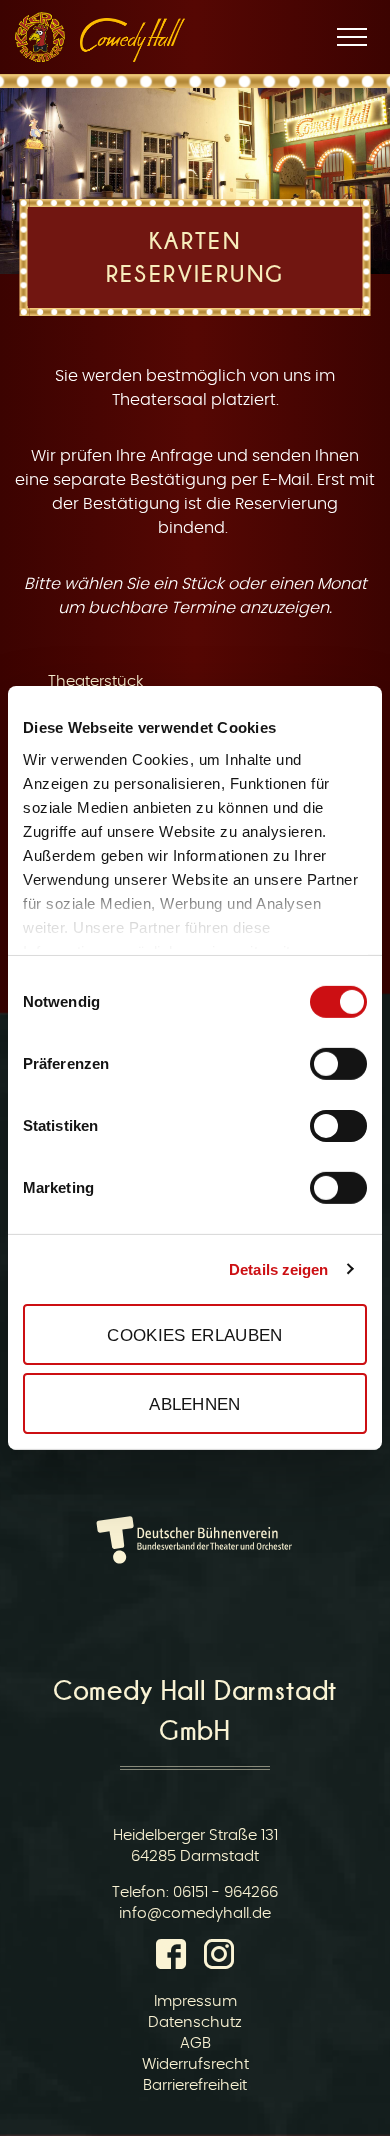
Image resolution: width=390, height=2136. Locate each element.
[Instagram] (219, 1958)
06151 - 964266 (225, 1892)
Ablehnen (195, 1404)
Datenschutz (195, 2022)
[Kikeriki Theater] (40, 37)
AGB (195, 2043)
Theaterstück (95, 681)
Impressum (195, 2001)
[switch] (338, 1064)
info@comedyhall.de (195, 1913)
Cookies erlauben (194, 1334)
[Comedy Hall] (132, 40)
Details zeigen (278, 1268)
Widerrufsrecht (195, 2064)
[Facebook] (175, 1958)
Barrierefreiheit (195, 2085)
